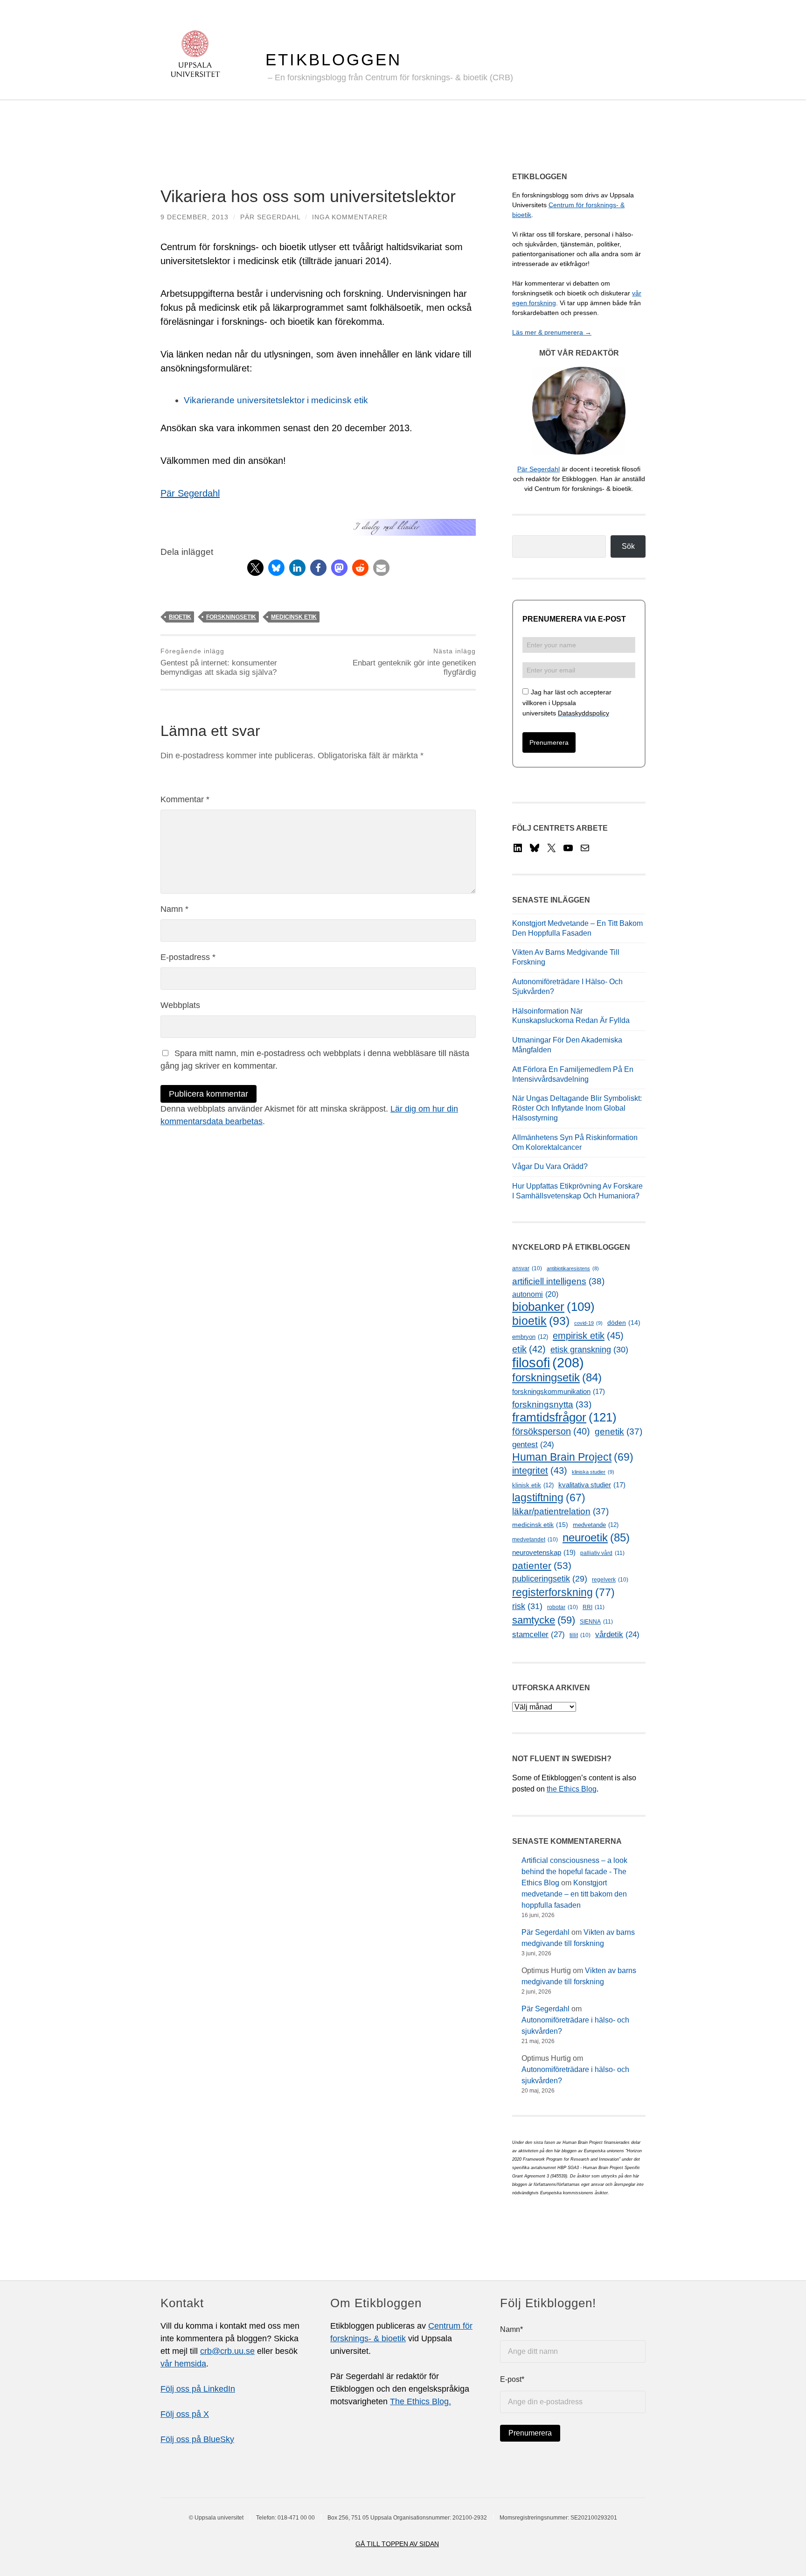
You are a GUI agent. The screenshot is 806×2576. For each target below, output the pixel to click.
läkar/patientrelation (560, 1511)
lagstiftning (549, 1498)
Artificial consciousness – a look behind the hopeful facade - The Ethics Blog (574, 1872)
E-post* (512, 2379)
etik (529, 1349)
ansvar (527, 1268)
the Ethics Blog (572, 1789)
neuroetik (596, 1537)
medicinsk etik (294, 617)
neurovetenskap (544, 1552)
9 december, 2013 (195, 217)
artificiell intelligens (558, 1281)
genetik (618, 1431)
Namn (174, 909)
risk (527, 1606)
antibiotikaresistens (573, 1268)
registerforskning (563, 1592)
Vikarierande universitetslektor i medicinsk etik (276, 400)
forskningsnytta (552, 1404)
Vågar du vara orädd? (550, 1166)
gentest (533, 1445)
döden (624, 1323)
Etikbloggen (334, 59)
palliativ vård (602, 1553)
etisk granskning (589, 1350)
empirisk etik (588, 1336)
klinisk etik (533, 1485)
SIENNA (596, 1622)
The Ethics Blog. (420, 2401)
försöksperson (551, 1431)
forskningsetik (231, 617)
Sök (628, 546)
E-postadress (188, 957)
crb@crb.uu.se (227, 2351)
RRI (594, 1607)
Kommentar (185, 799)
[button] (255, 568)
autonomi (535, 1294)
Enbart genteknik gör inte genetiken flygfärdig (414, 662)
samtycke (544, 1620)
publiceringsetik (550, 1579)
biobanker (553, 1307)
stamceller (538, 1634)
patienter (542, 1566)
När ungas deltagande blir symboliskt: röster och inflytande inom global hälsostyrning (577, 1108)
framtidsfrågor (564, 1417)
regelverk (610, 1580)
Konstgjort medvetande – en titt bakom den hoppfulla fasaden (574, 1894)
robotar (563, 1607)
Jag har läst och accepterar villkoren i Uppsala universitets (567, 703)
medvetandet (535, 1540)
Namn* (511, 2329)
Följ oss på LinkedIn (198, 2389)
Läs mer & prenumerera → (552, 332)
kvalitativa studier (592, 1485)
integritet (540, 1470)
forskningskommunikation (559, 1392)
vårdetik (617, 1634)
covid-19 (588, 1323)
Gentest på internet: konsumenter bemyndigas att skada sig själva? (219, 662)
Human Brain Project (573, 1457)
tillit (580, 1635)
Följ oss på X (185, 2414)
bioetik (180, 617)
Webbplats (180, 1005)
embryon (530, 1337)
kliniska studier (593, 1472)
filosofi (548, 1362)
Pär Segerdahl (270, 217)
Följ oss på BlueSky (197, 2439)
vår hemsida (183, 2364)
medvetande (596, 1525)
